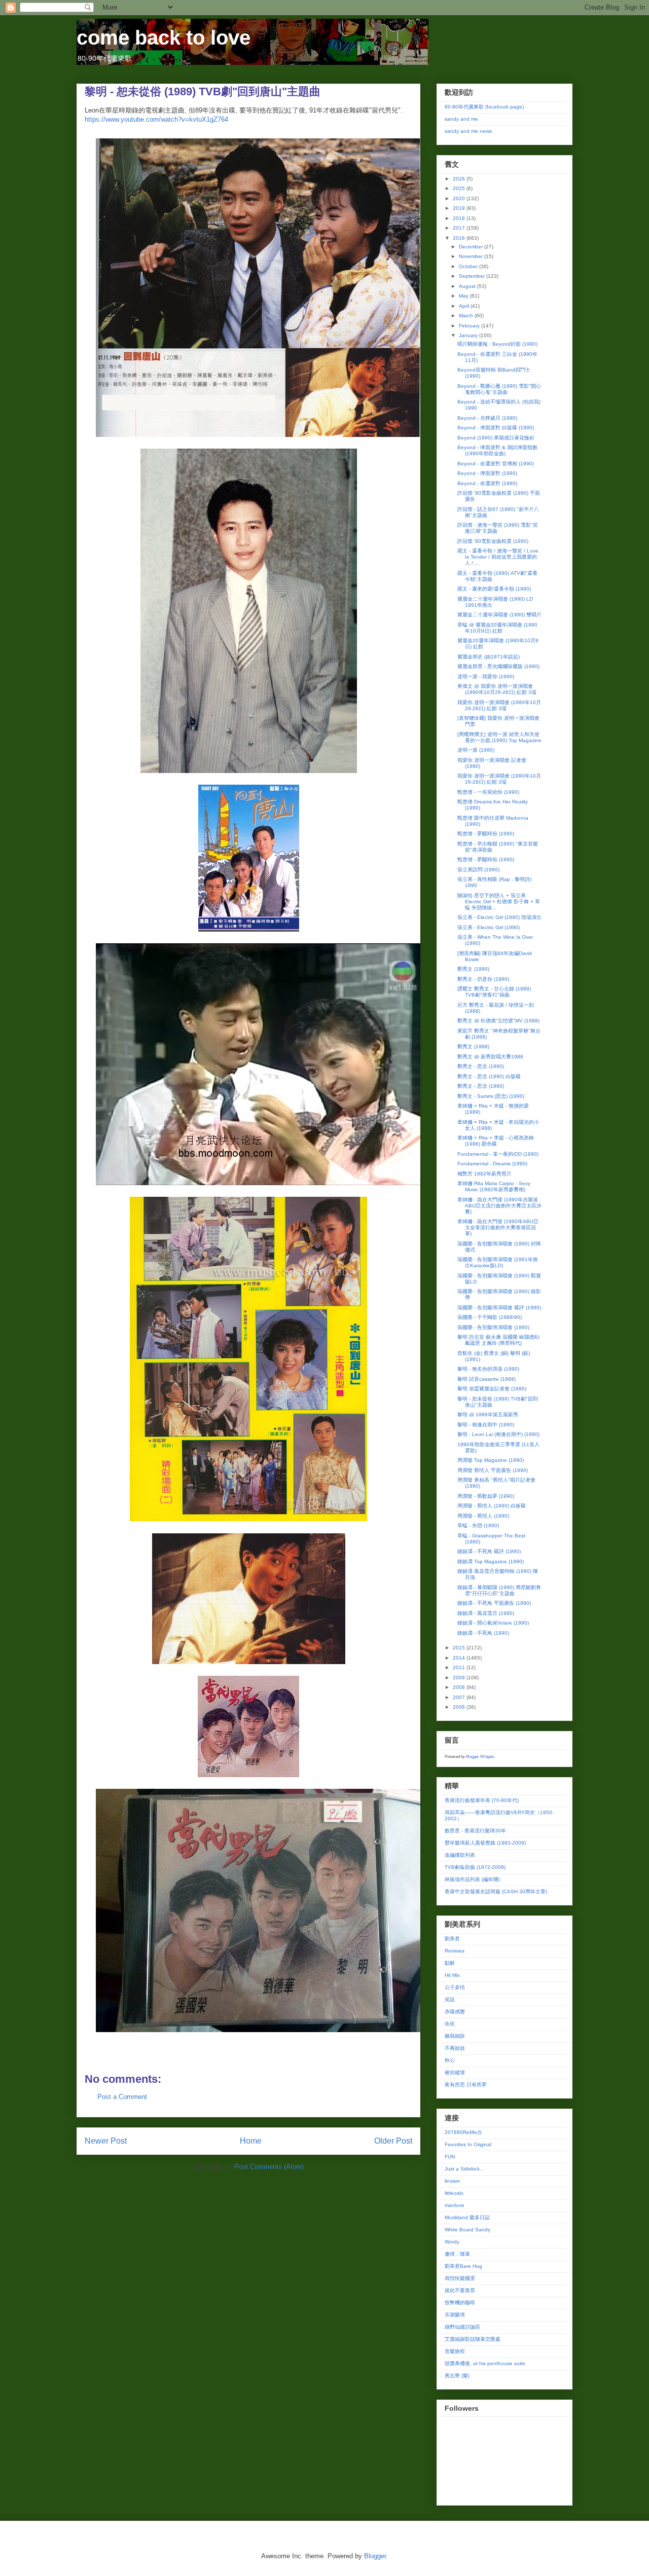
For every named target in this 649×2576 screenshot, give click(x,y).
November (472, 256)
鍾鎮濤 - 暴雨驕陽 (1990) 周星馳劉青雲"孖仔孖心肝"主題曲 (499, 1590)
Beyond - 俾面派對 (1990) (487, 473)
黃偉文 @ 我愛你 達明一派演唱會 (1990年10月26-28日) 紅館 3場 (497, 689)
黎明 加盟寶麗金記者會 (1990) (492, 1389)
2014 (460, 1658)
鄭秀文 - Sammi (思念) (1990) (491, 1096)
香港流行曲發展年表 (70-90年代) (482, 1800)
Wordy (452, 2242)
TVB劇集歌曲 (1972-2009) (475, 1867)
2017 (460, 228)
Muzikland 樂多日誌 (467, 2217)
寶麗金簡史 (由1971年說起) (489, 657)
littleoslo (454, 2193)
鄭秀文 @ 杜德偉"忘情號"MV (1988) (498, 1021)
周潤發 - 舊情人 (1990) (483, 1516)
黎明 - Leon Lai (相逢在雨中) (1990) (498, 1434)
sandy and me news (468, 131)
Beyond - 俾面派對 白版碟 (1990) (496, 428)
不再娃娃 (455, 2048)
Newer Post (106, 2141)
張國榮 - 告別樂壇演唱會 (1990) (493, 1327)
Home (251, 2141)
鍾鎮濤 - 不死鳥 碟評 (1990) (489, 1551)
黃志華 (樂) (457, 2376)
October (469, 266)
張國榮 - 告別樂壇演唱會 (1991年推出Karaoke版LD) (498, 1262)
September (473, 276)
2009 (460, 1678)
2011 (460, 1667)
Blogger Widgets (480, 1757)
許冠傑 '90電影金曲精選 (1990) (493, 541)
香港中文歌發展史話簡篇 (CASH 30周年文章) (496, 1891)
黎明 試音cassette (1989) (486, 1379)
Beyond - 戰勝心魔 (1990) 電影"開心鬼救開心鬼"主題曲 (499, 389)
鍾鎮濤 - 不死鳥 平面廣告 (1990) (494, 1603)
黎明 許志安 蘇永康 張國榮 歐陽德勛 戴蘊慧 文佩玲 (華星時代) (498, 1340)
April (465, 306)
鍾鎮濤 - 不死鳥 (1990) (483, 1633)
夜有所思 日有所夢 (466, 2085)
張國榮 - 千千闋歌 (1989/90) (490, 1317)
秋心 (450, 2060)
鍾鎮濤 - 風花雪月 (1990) (486, 1613)
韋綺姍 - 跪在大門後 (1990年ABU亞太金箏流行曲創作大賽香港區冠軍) (498, 1227)
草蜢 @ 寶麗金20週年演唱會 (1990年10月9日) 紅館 (497, 628)
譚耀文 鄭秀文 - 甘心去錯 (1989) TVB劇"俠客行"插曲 (494, 992)
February (470, 326)
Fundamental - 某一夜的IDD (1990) (498, 1154)
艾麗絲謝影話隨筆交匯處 (473, 2339)
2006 (460, 1707)
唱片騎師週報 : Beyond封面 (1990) (497, 344)
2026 (460, 179)
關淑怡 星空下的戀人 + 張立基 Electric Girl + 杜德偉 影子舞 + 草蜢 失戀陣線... (499, 901)
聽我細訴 (455, 2036)
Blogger (375, 2556)
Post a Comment (122, 2097)
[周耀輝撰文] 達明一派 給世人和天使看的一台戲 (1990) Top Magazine (499, 737)
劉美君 (452, 1939)
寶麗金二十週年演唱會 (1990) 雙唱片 (499, 615)
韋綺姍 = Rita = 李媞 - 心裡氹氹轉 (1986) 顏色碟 (496, 1141)
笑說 (450, 1999)
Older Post (393, 2141)
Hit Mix (452, 1975)
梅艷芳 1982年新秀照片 (484, 1174)
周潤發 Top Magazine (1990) (491, 1460)
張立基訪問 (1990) (478, 870)
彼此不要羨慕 (460, 2290)
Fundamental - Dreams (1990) (492, 1164)
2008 (460, 1687)
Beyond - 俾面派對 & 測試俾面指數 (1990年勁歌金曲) (497, 450)
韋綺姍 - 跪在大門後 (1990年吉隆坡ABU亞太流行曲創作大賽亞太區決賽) (499, 1206)
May (464, 296)
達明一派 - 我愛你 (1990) (486, 676)
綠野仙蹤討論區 (462, 2327)
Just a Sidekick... (464, 2169)
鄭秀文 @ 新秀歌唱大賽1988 (490, 1057)
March (467, 316)
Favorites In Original (468, 2144)
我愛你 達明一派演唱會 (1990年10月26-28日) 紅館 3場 (499, 705)
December (472, 247)
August (468, 286)
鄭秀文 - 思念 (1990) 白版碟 (489, 1076)
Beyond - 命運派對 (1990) (487, 483)
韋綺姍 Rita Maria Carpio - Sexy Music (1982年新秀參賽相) (494, 1186)
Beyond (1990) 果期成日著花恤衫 (496, 438)
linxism (452, 2181)
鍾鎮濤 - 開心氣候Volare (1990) (493, 1623)
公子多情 (455, 1987)
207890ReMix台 (463, 2132)
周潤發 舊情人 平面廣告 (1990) (493, 1470)
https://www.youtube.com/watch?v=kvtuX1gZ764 (156, 119)
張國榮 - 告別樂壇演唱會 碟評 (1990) (499, 1308)
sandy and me (461, 119)
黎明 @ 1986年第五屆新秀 (488, 1414)
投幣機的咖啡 (460, 2303)
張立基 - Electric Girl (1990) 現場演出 (499, 917)
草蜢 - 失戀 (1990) (478, 1525)
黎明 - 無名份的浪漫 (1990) (488, 1369)
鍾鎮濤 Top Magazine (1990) (491, 1561)
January (469, 335)
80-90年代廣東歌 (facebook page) (484, 107)
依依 (450, 2024)
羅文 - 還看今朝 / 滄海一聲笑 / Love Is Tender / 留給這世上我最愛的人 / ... (498, 557)
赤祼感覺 (455, 2012)
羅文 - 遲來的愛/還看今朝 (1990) (494, 589)
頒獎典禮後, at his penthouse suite (485, 2363)
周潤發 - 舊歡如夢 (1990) (486, 1496)
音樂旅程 (455, 2351)
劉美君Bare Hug (463, 2266)
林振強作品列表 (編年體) (472, 1879)
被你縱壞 (455, 2072)
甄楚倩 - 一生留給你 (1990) (488, 792)
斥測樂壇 (455, 2315)
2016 (460, 238)
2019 (460, 208)
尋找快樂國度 (460, 2278)
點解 (450, 1963)
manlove (455, 2205)
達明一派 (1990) (476, 750)
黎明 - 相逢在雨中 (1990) (486, 1425)
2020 (460, 198)
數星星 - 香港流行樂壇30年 (475, 1831)
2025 (460, 188)
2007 (460, 1697)
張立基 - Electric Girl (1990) (489, 927)
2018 (460, 218)
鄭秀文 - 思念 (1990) (481, 1066)
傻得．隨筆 (457, 2254)
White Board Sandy (467, 2230)
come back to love (164, 38)
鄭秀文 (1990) (473, 969)
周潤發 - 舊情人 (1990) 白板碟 (492, 1506)
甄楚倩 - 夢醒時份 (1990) (486, 834)
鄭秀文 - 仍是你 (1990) (483, 979)
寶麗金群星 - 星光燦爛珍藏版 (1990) (498, 666)
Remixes (455, 1951)
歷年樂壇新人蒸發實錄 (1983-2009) (485, 1843)
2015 (460, 1648)
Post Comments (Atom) (269, 2167)
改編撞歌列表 (460, 1855)
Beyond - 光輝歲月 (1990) (487, 418)
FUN (450, 2157)
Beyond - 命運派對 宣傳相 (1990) (496, 464)
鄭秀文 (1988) (473, 1046)
